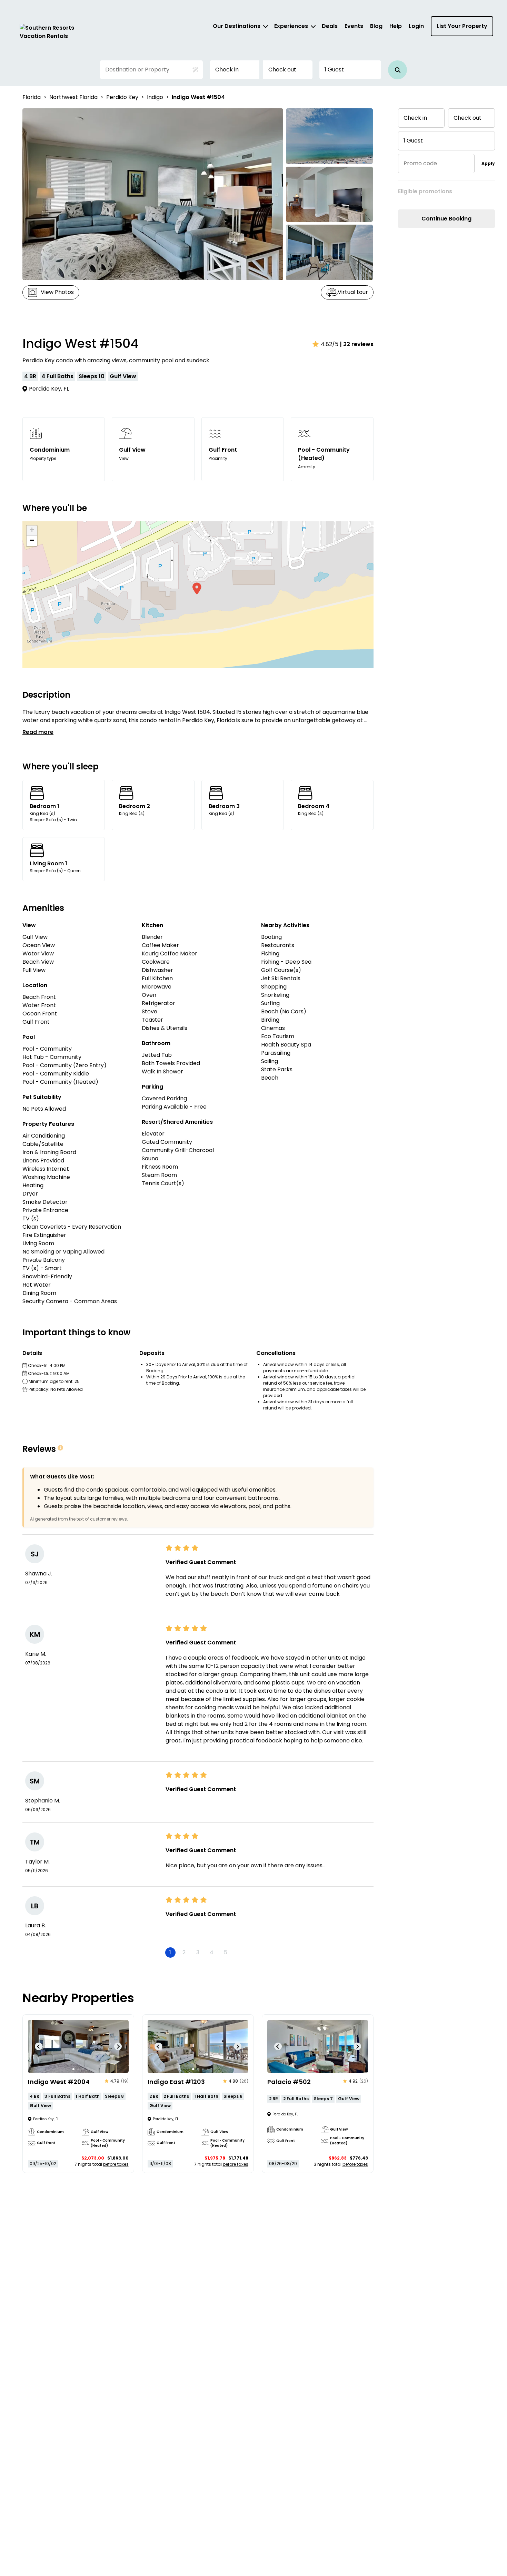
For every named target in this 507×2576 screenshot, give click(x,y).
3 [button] (198, 1952)
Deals (330, 26)
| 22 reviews (357, 344)
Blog (376, 26)
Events (354, 26)
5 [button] (226, 1952)
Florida (32, 97)
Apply (488, 163)
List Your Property (462, 26)
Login (416, 26)
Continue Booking (446, 219)
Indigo (155, 97)
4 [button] (212, 1952)
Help (396, 26)
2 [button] (184, 1952)
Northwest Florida (73, 97)
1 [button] (170, 1952)
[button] (397, 70)
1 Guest (334, 70)
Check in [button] (227, 70)
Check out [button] (282, 70)
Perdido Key (122, 97)
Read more (38, 732)
